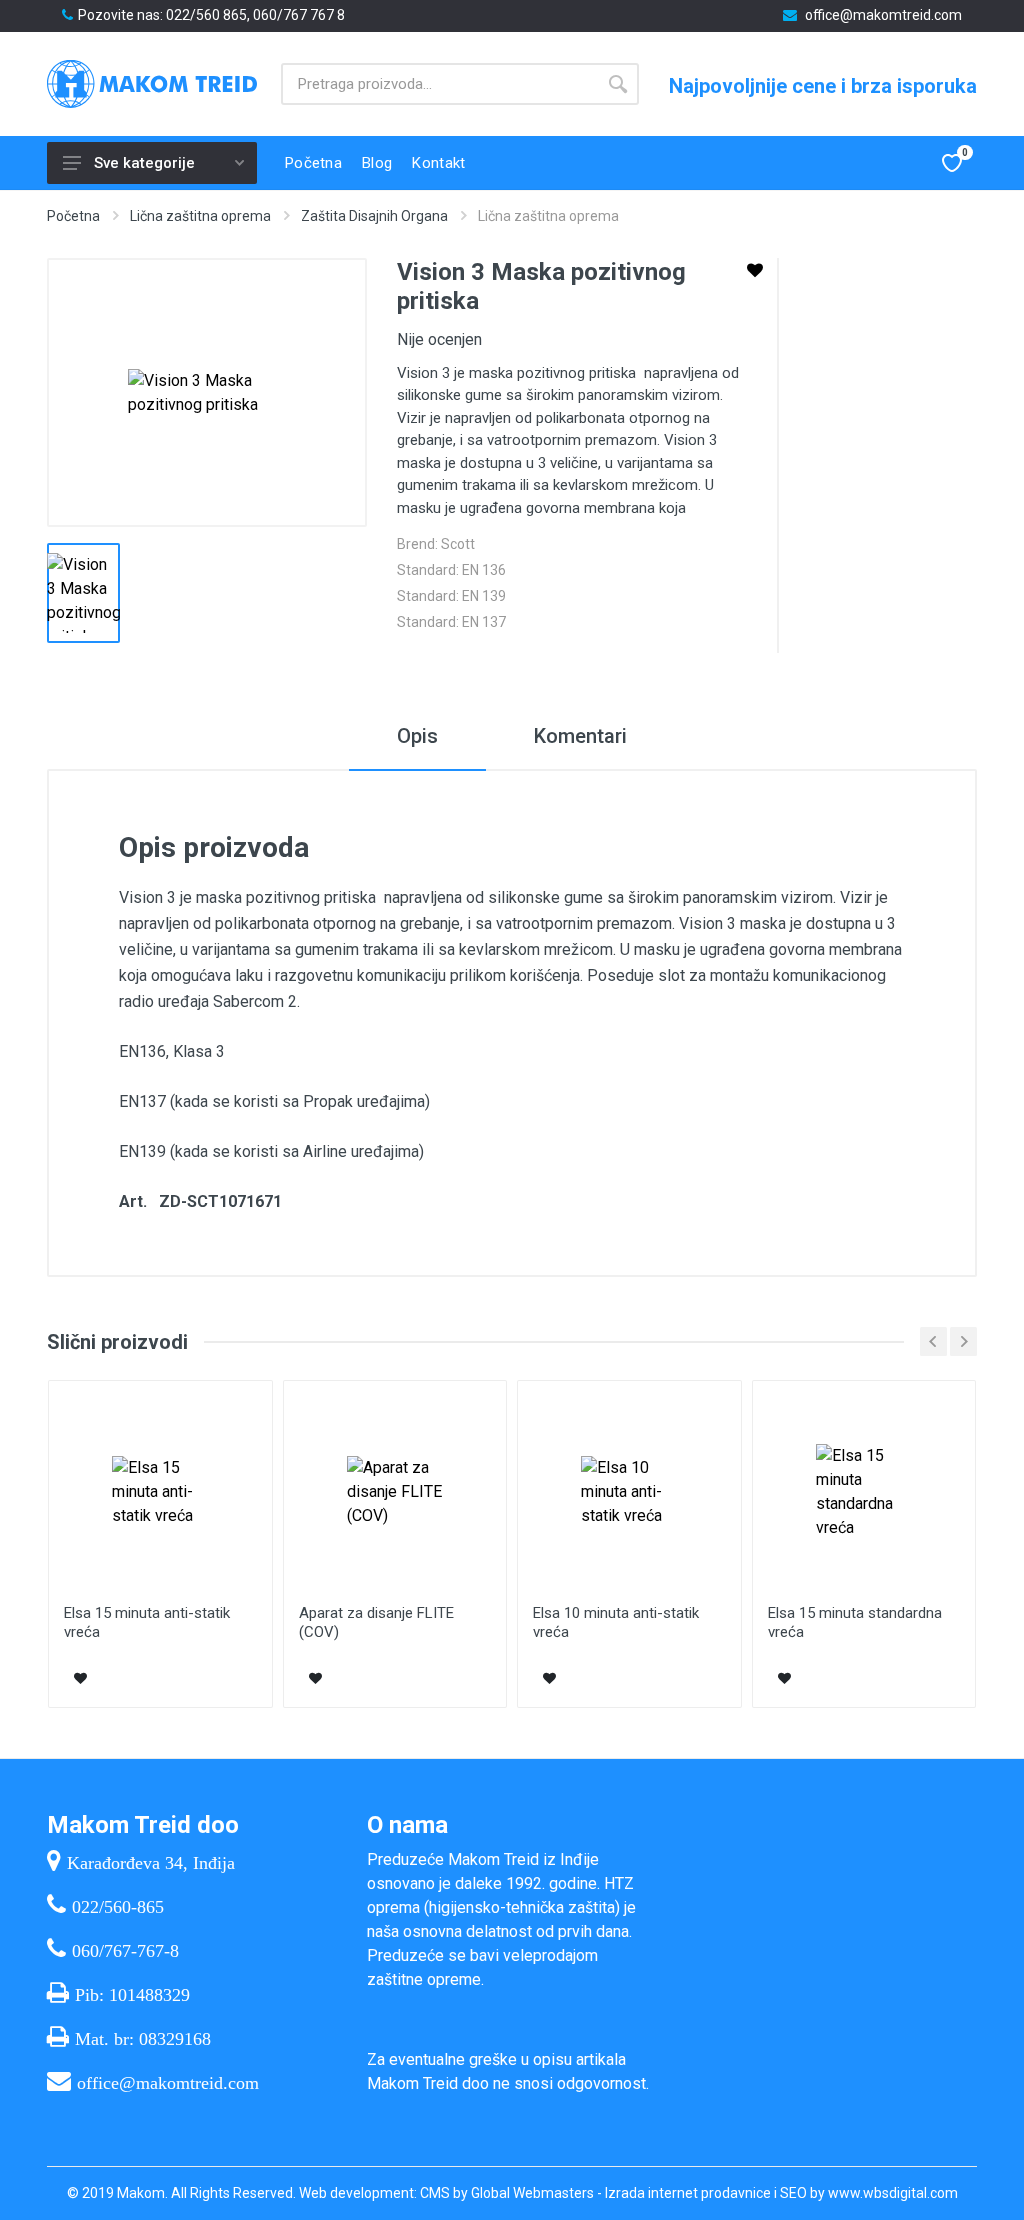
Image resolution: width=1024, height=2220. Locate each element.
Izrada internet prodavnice (688, 2193)
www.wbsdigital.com (893, 2193)
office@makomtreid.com (883, 15)
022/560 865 (206, 15)
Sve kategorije (144, 163)
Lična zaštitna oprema (200, 216)
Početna (73, 216)
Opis (417, 736)
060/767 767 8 (299, 15)
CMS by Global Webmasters (507, 2193)
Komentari (580, 736)
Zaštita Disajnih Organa (374, 216)
